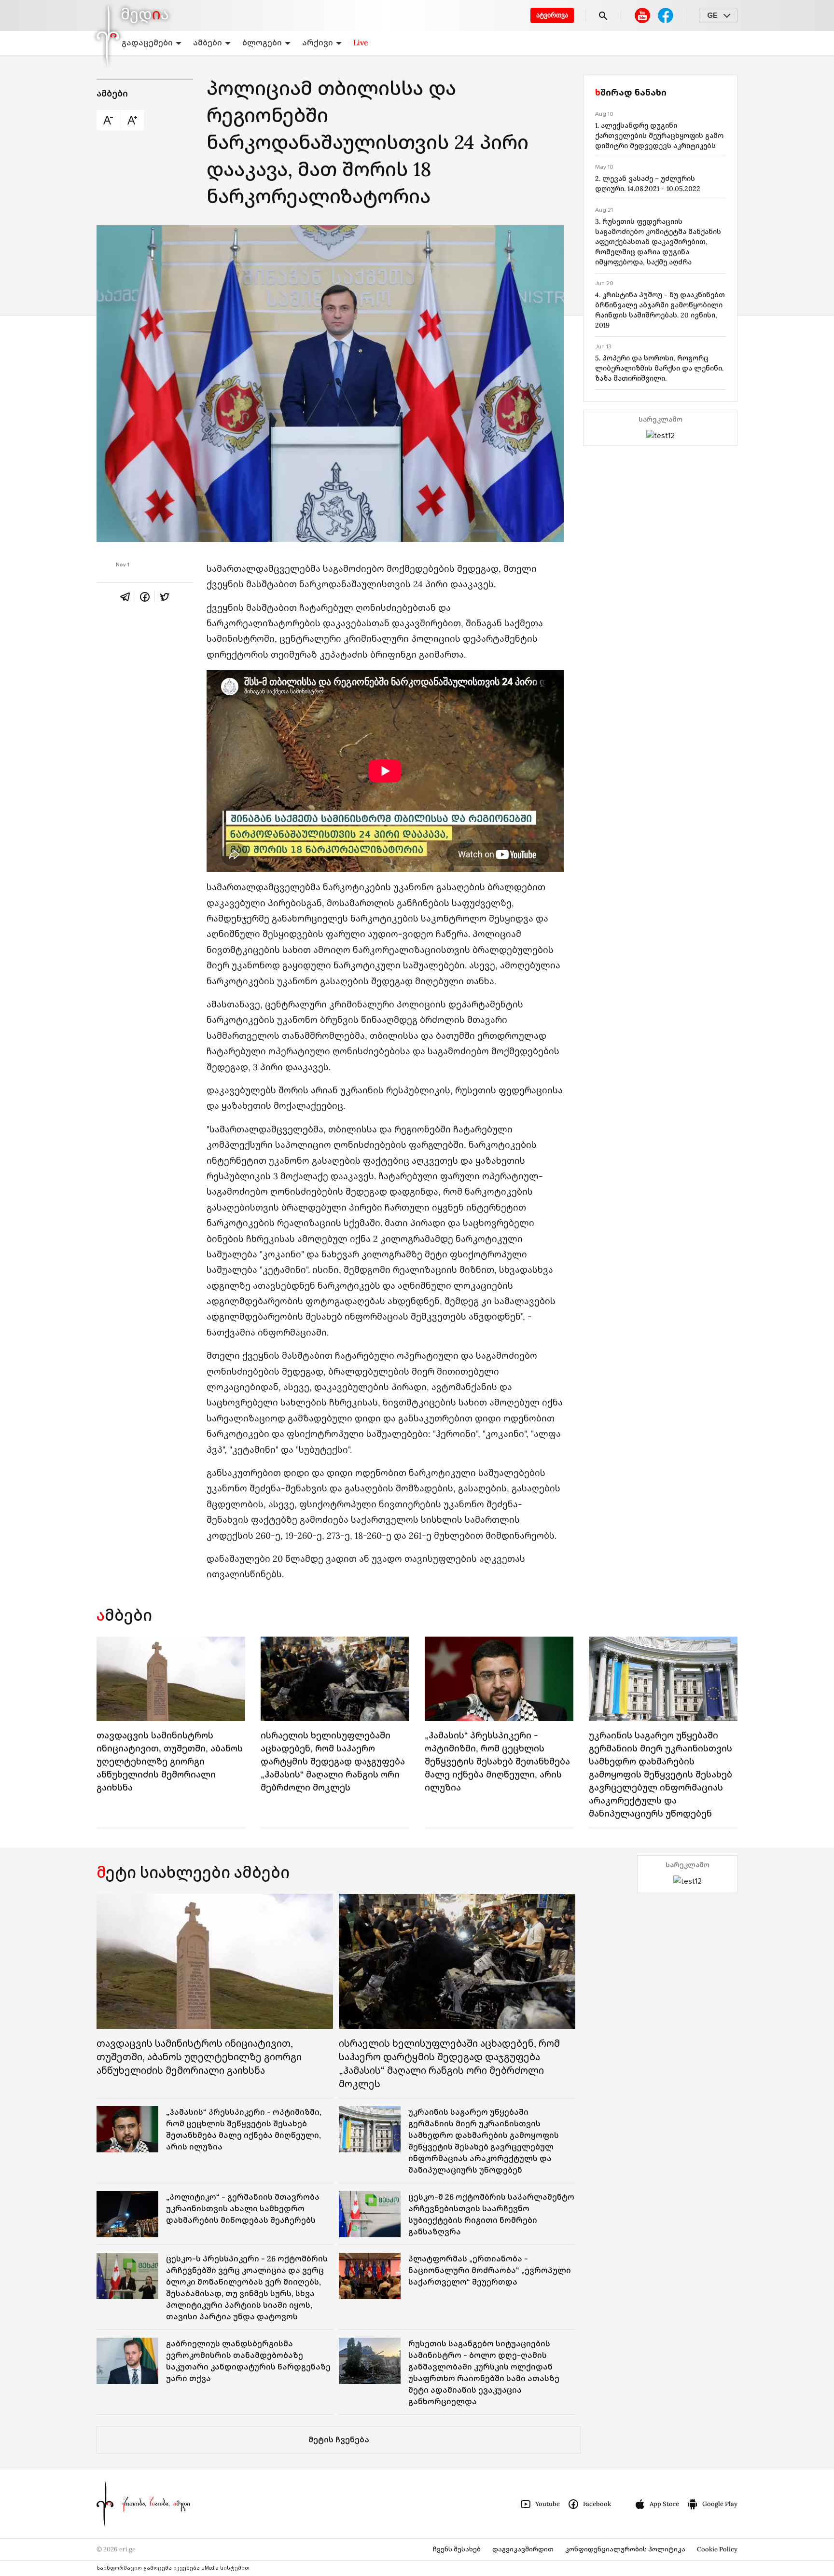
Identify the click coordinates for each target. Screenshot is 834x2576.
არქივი (318, 42)
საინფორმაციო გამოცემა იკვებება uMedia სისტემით (173, 2568)
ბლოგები (262, 42)
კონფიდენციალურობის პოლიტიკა (625, 2549)
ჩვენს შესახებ (457, 2549)
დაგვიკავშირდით (523, 2549)
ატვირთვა (552, 15)
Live (361, 42)
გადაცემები (147, 42)
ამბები (208, 42)
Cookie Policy (717, 2549)
